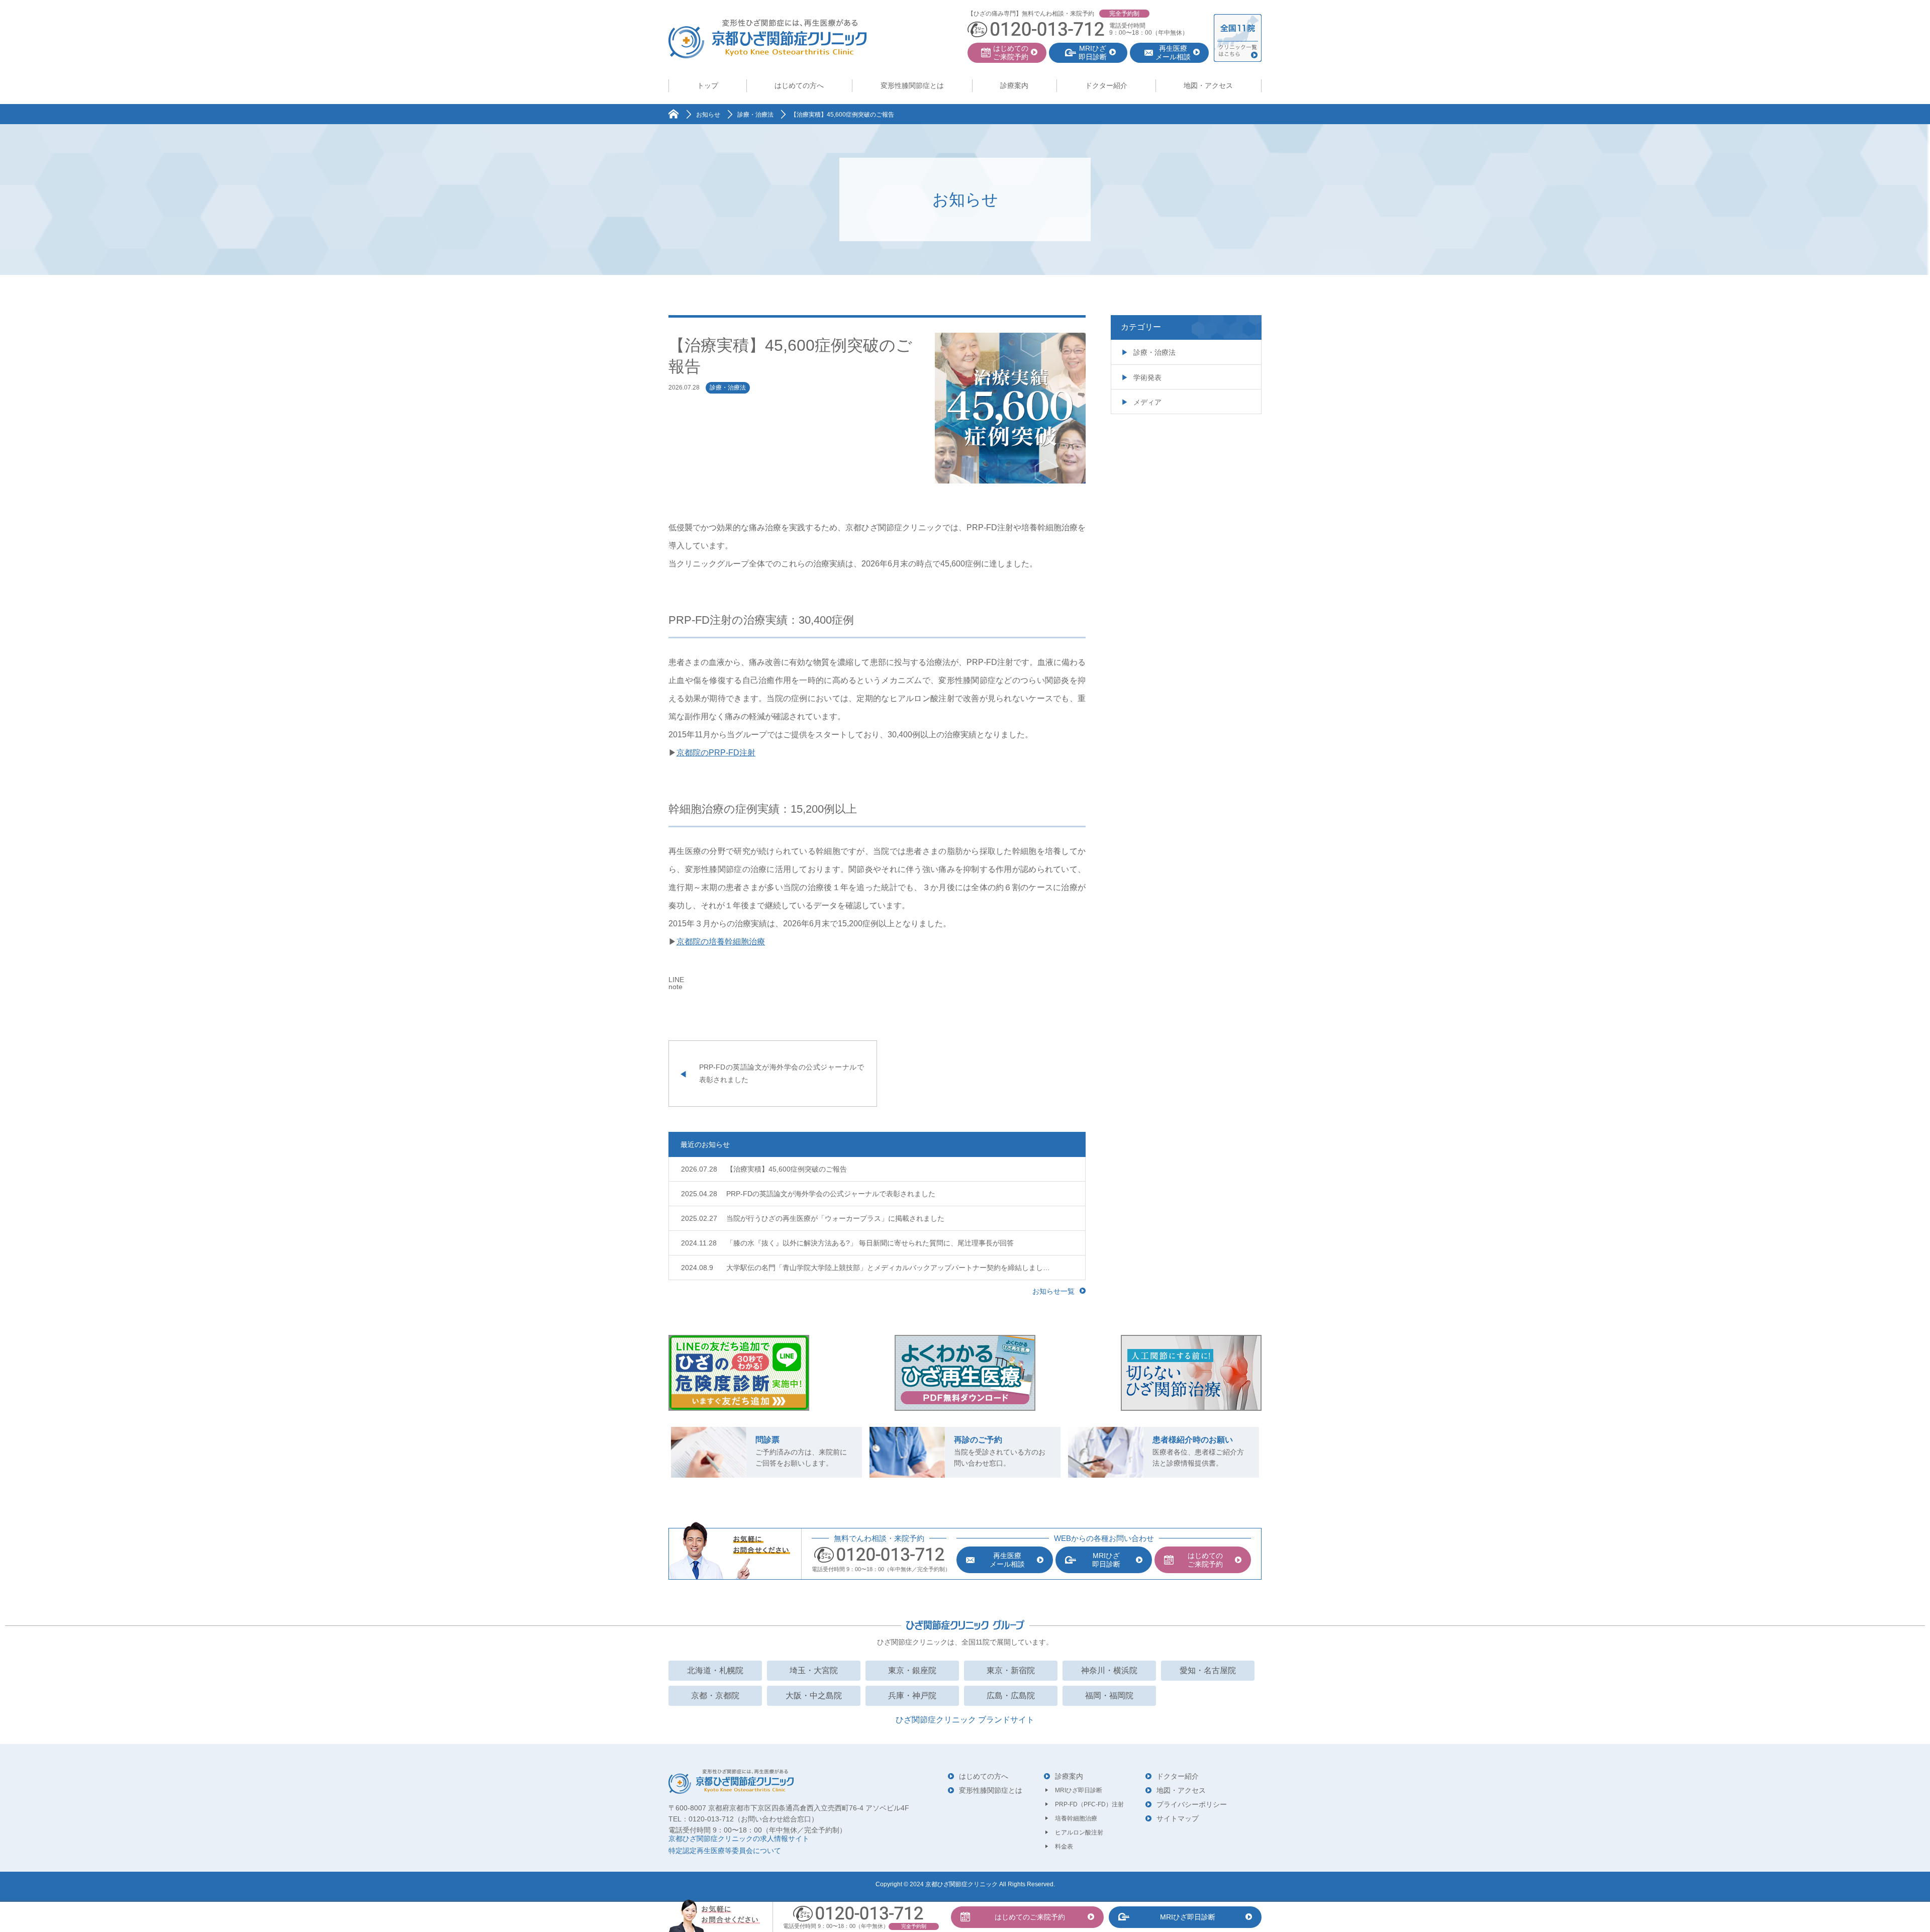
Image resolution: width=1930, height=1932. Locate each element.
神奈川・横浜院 (1109, 1670)
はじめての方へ (799, 85)
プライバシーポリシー (1192, 1804)
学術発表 (1147, 377)
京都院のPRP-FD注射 (716, 753)
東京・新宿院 (1011, 1670)
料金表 (1064, 1847)
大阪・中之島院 (814, 1696)
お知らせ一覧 (1053, 1291)
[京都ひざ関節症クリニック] (767, 39)
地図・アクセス (1208, 85)
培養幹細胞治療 (1076, 1818)
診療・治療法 (728, 388)
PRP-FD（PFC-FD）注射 (1089, 1804)
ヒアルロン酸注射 (1079, 1832)
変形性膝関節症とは (912, 85)
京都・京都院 (715, 1696)
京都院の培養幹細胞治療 (721, 942)
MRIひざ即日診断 (1079, 1790)
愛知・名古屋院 (1208, 1670)
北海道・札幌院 (715, 1670)
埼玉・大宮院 (814, 1670)
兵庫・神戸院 (912, 1696)
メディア (1147, 402)
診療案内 (1014, 85)
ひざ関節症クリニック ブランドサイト (965, 1720)
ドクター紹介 (1106, 85)
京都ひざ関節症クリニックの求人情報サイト (739, 1839)
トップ (708, 85)
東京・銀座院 (912, 1670)
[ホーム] (673, 114)
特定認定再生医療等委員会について (725, 1851)
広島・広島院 (1011, 1696)
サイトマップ (1178, 1818)
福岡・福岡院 (1109, 1696)
